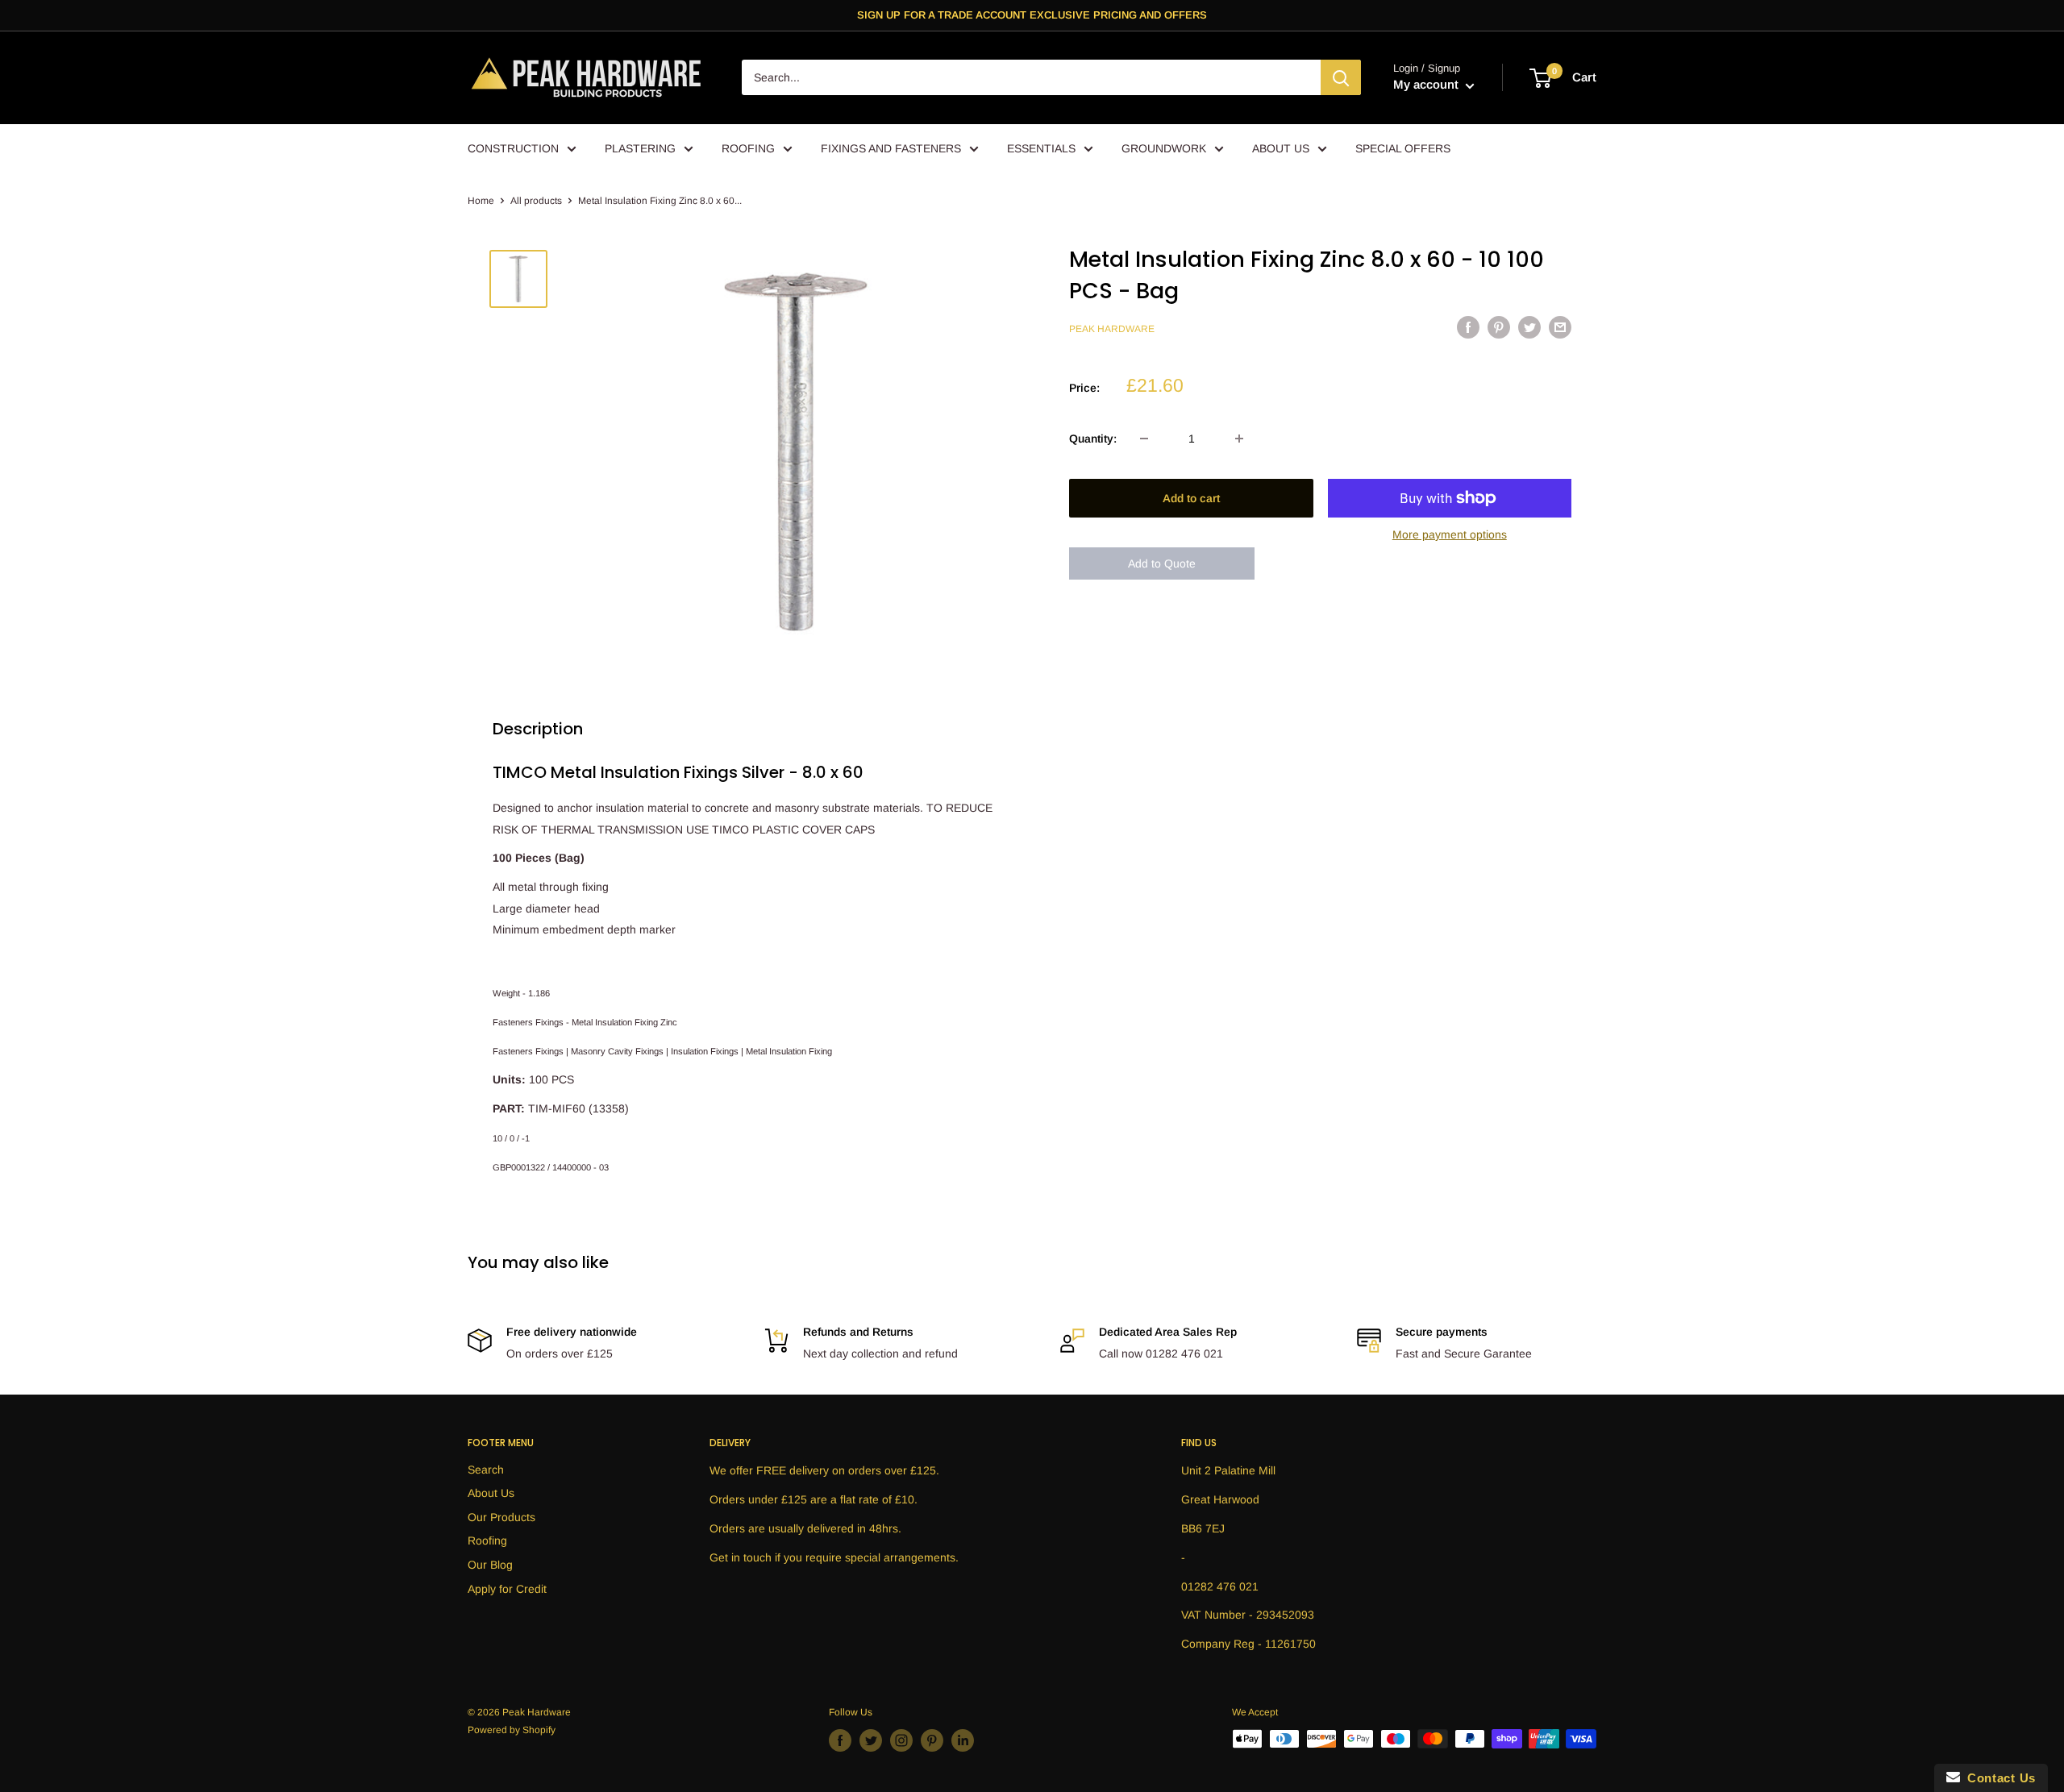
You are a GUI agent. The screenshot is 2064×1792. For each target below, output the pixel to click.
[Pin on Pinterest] (1499, 327)
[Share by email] (1560, 327)
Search (486, 1470)
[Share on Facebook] (1468, 327)
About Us (491, 1493)
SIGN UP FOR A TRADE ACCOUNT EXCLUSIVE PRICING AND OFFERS (1032, 15)
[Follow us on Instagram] (901, 1740)
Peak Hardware (1112, 330)
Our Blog (490, 1565)
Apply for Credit (507, 1589)
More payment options (1450, 534)
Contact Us (1998, 1778)
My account (1427, 85)
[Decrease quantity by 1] (1144, 439)
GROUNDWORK (1164, 148)
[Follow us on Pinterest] (932, 1740)
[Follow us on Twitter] (871, 1740)
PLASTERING (640, 148)
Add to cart (1191, 498)
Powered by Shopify (512, 1730)
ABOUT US (1281, 148)
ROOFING (748, 148)
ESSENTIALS (1041, 148)
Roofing (487, 1540)
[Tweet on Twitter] (1529, 327)
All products (536, 201)
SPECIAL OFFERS (1403, 148)
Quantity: (1093, 439)
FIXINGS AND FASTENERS (891, 148)
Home (481, 201)
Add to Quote (1162, 563)
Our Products (501, 1517)
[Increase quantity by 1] (1239, 439)
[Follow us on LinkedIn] (963, 1740)
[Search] (1341, 78)
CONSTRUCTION (513, 148)
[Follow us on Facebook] (840, 1740)
